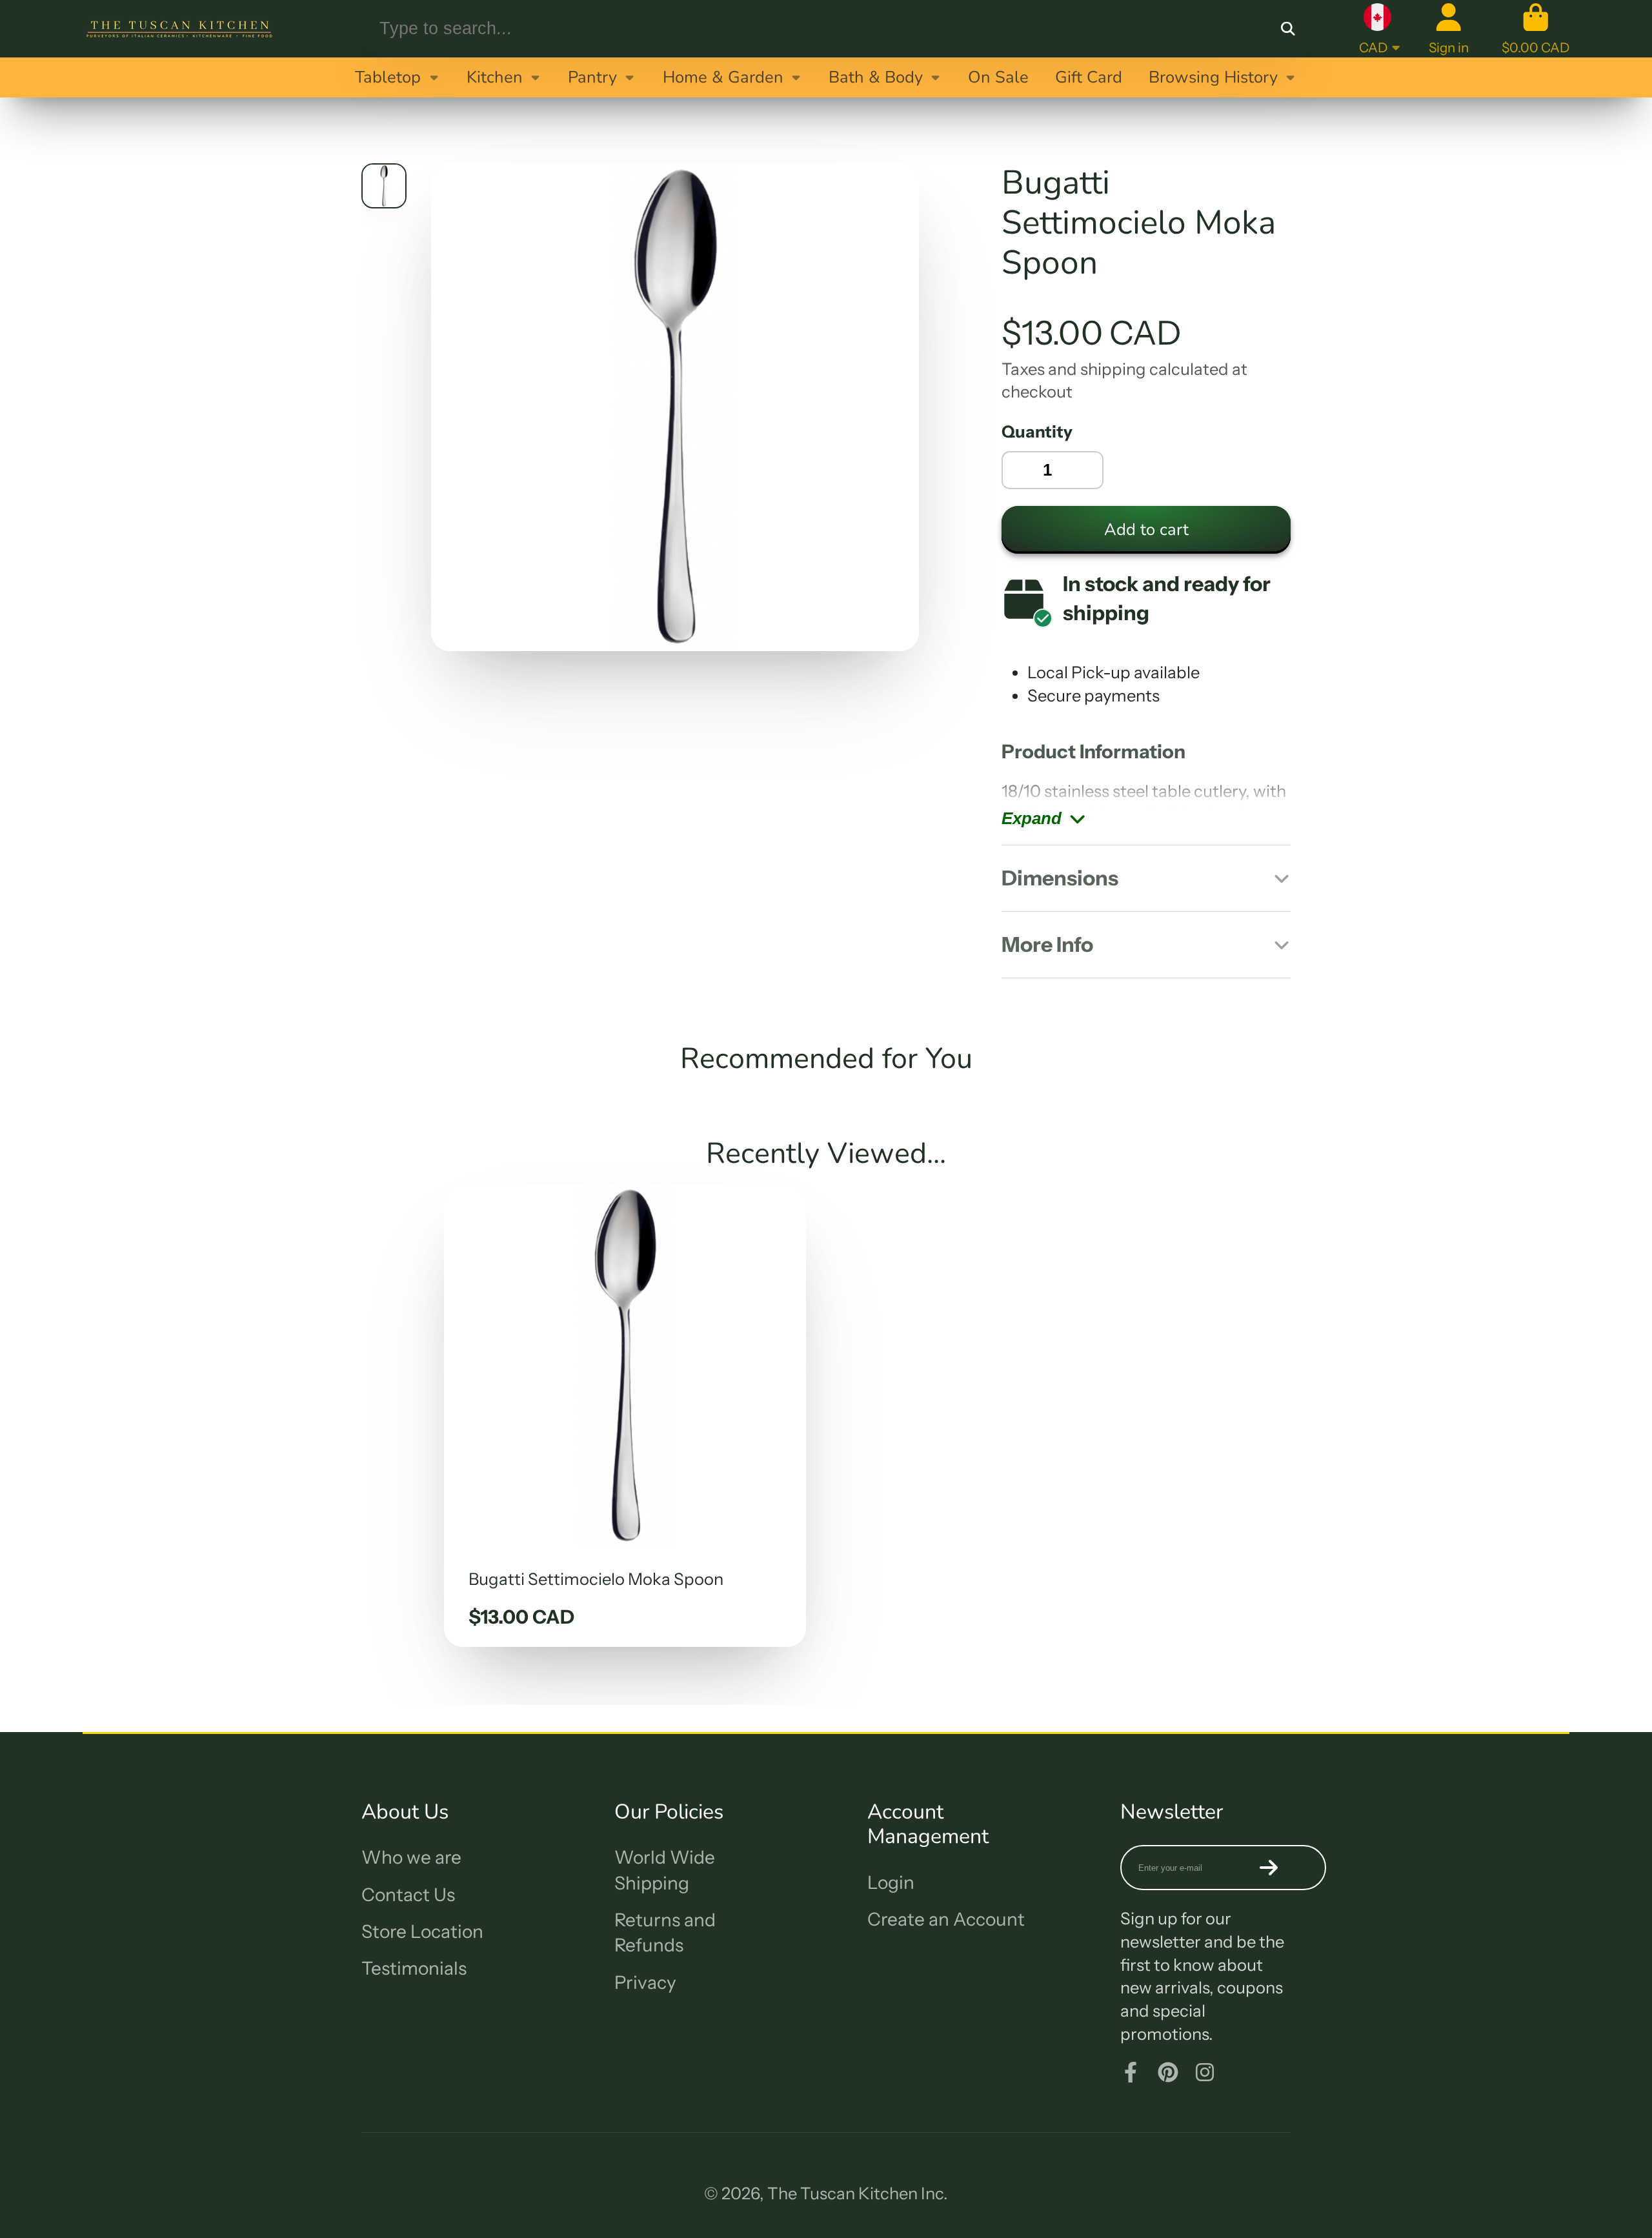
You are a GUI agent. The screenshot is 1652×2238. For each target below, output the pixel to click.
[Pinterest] (1168, 2072)
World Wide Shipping (665, 1870)
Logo (179, 29)
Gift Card (1089, 77)
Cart (1536, 29)
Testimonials (414, 1968)
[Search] (1288, 29)
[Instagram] (1205, 2072)
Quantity (1037, 431)
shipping (1113, 369)
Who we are (411, 1857)
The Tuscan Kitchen (842, 2193)
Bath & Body (876, 77)
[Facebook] (1131, 2072)
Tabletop (388, 77)
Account (1449, 29)
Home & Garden (723, 77)
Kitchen (495, 77)
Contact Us (408, 1895)
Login (891, 1882)
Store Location (422, 1931)
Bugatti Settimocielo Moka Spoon (625, 1416)
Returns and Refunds (665, 1932)
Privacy (645, 1982)
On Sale (998, 77)
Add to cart (1146, 529)
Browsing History (1213, 77)
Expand (1032, 818)
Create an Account (946, 1919)
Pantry (592, 77)
